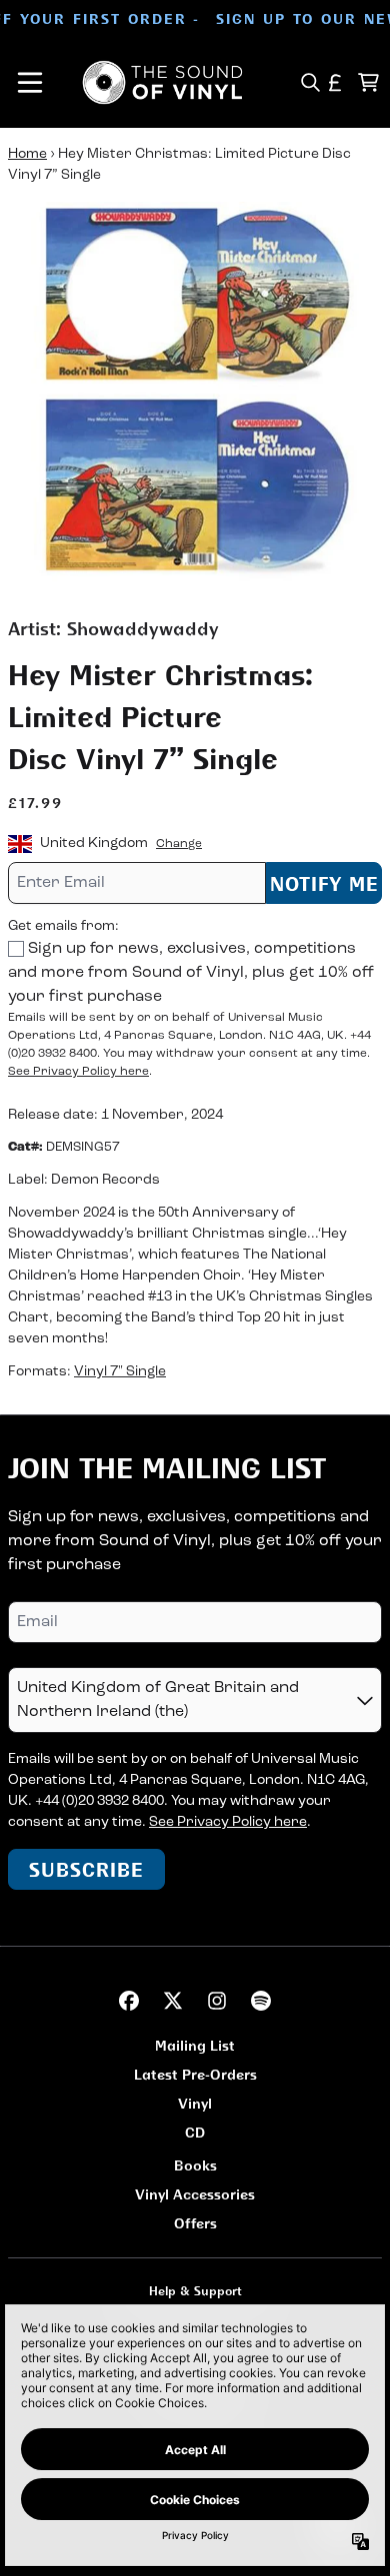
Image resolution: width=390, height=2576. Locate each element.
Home (27, 154)
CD (195, 2132)
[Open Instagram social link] (217, 2001)
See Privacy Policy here (78, 1072)
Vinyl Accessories (195, 2194)
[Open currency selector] (335, 82)
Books (195, 2165)
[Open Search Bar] (309, 82)
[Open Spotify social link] (261, 2001)
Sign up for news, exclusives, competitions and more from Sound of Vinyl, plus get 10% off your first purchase (191, 973)
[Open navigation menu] (30, 82)
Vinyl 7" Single (120, 1372)
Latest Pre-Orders (195, 2074)
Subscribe (86, 1869)
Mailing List (195, 2045)
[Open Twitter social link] (173, 2001)
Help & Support (195, 2291)
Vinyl (195, 2103)
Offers (195, 2223)
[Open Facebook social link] (129, 2001)
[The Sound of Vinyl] (162, 82)
